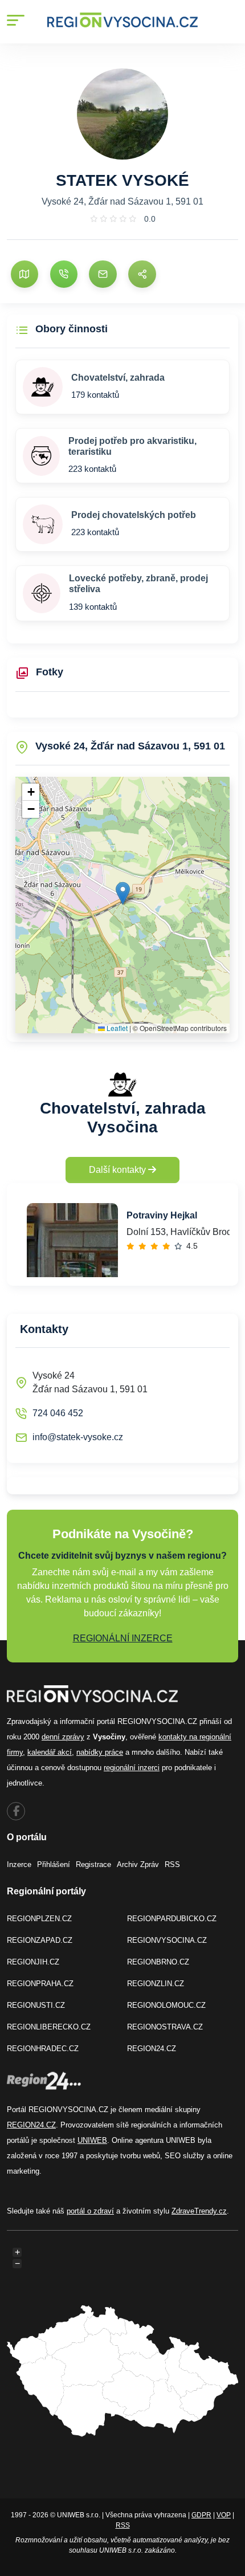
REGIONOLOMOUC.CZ (166, 2005)
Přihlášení (54, 1864)
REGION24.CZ (152, 2049)
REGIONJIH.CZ (33, 1962)
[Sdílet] (142, 274)
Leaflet (116, 1028)
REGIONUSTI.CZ (36, 2005)
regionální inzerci (132, 1768)
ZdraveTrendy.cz (199, 2211)
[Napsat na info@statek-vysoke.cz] (103, 274)
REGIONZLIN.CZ (156, 1984)
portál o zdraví (90, 2211)
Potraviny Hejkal (162, 1215)
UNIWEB (92, 2140)
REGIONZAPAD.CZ (40, 1940)
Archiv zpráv (138, 1864)
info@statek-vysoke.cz (78, 1437)
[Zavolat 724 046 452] (64, 274)
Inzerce (19, 1864)
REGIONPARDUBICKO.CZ (172, 1919)
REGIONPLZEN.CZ (39, 1919)
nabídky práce (100, 1752)
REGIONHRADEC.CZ (43, 2049)
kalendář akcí (50, 1752)
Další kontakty (119, 1170)
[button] (123, 893)
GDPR (201, 2515)
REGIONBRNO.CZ (158, 1962)
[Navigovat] (24, 274)
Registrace (93, 1864)
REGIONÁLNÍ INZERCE (123, 1638)
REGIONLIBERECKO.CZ (49, 2027)
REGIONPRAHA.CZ (40, 1984)
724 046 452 (58, 1413)
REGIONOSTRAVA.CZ (165, 2027)
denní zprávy (63, 1737)
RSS (172, 1864)
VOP (224, 2515)
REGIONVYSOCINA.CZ (167, 1940)
